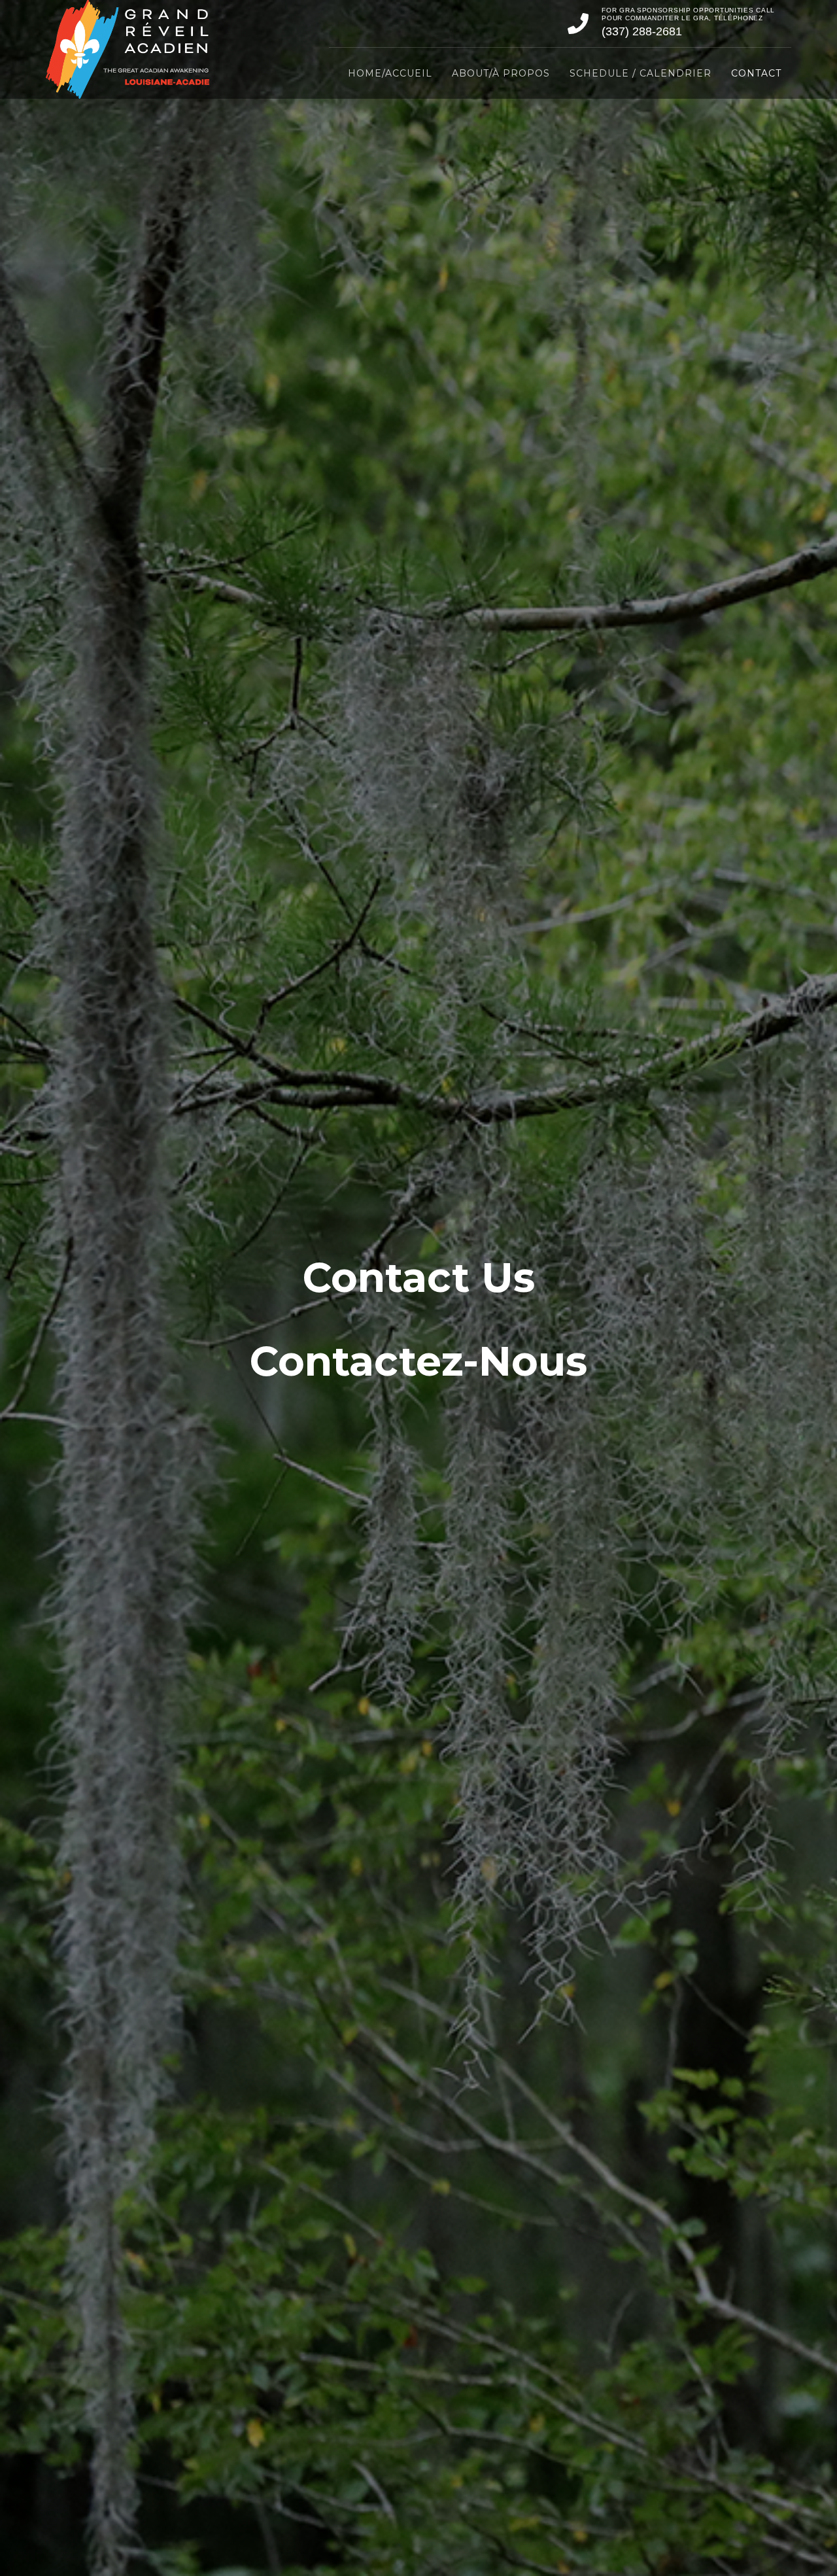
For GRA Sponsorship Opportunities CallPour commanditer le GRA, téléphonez (688, 14)
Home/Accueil (390, 73)
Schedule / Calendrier (641, 73)
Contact (756, 73)
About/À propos (501, 73)
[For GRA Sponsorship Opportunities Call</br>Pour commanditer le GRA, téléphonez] (578, 24)
